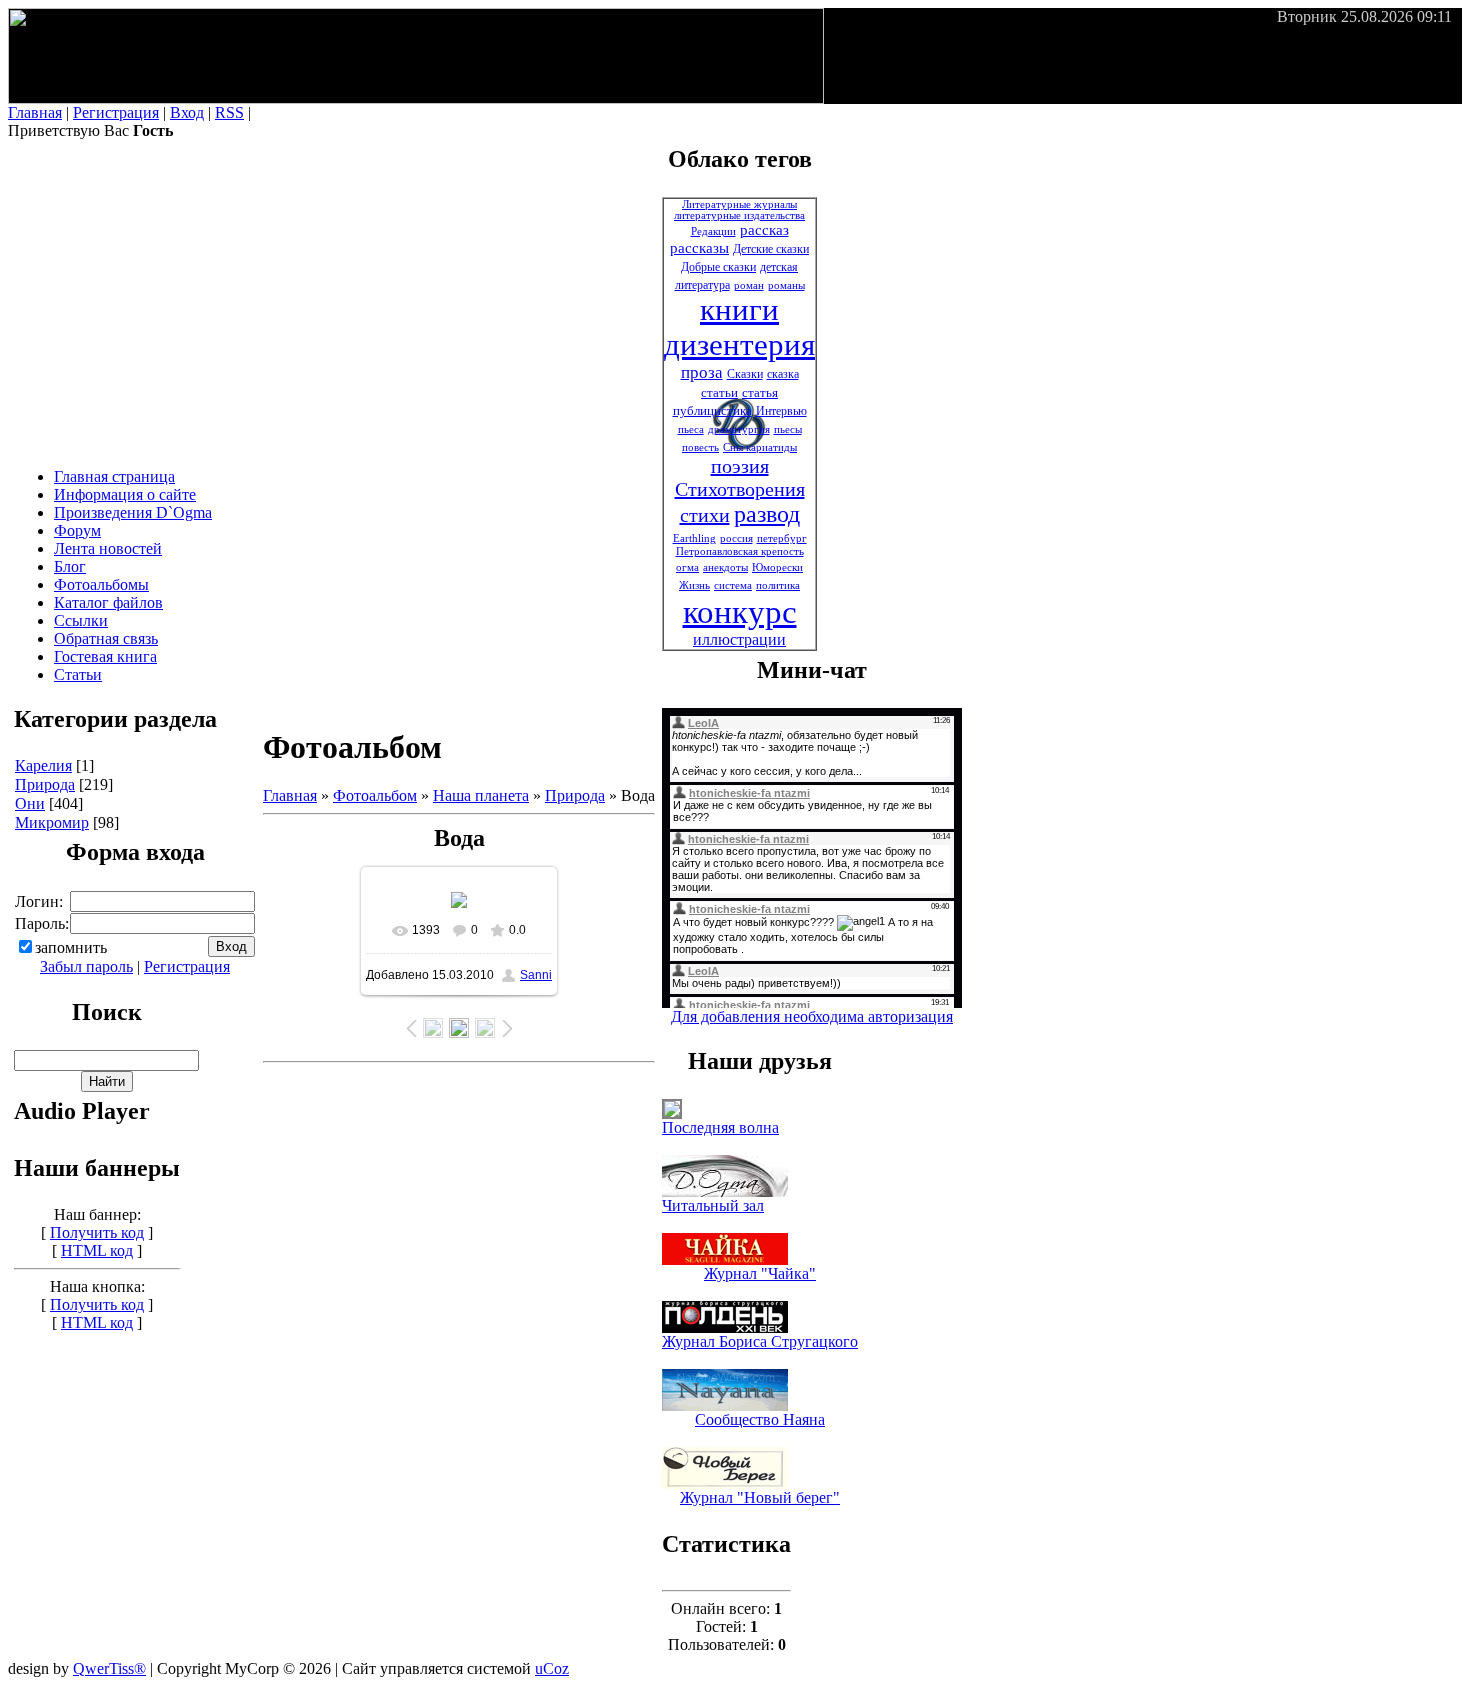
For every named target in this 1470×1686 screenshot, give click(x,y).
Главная (35, 112)
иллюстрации (739, 639)
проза (702, 372)
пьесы (788, 429)
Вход (187, 112)
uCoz (552, 1668)
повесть (700, 447)
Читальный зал (713, 1205)
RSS (229, 112)
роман (749, 285)
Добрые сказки (718, 267)
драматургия (739, 429)
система (733, 585)
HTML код (97, 1250)
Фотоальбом (375, 795)
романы (786, 285)
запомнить (71, 947)
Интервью (781, 411)
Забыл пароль (86, 966)
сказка (783, 374)
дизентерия (739, 345)
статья (760, 392)
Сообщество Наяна (760, 1419)
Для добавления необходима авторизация (812, 1016)
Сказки (745, 374)
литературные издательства (739, 215)
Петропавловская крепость (740, 551)
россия (736, 538)
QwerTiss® (109, 1668)
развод (767, 514)
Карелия (43, 765)
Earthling (694, 538)
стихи (705, 515)
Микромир (52, 822)
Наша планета (481, 795)
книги (739, 310)
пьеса (691, 429)
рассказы (699, 248)
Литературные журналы (739, 204)
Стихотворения (740, 489)
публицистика (712, 410)
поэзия (740, 466)
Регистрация (116, 112)
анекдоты (725, 567)
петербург (782, 538)
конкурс (740, 611)
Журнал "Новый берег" (760, 1497)
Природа (45, 784)
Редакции (713, 231)
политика (778, 585)
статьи (719, 392)
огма (687, 567)
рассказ (764, 230)
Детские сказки (771, 249)
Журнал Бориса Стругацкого (760, 1341)
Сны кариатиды (760, 447)
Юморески (777, 567)
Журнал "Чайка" (760, 1273)
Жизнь (694, 585)
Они (30, 803)
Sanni (536, 975)
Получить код (97, 1232)
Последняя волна (720, 1127)
